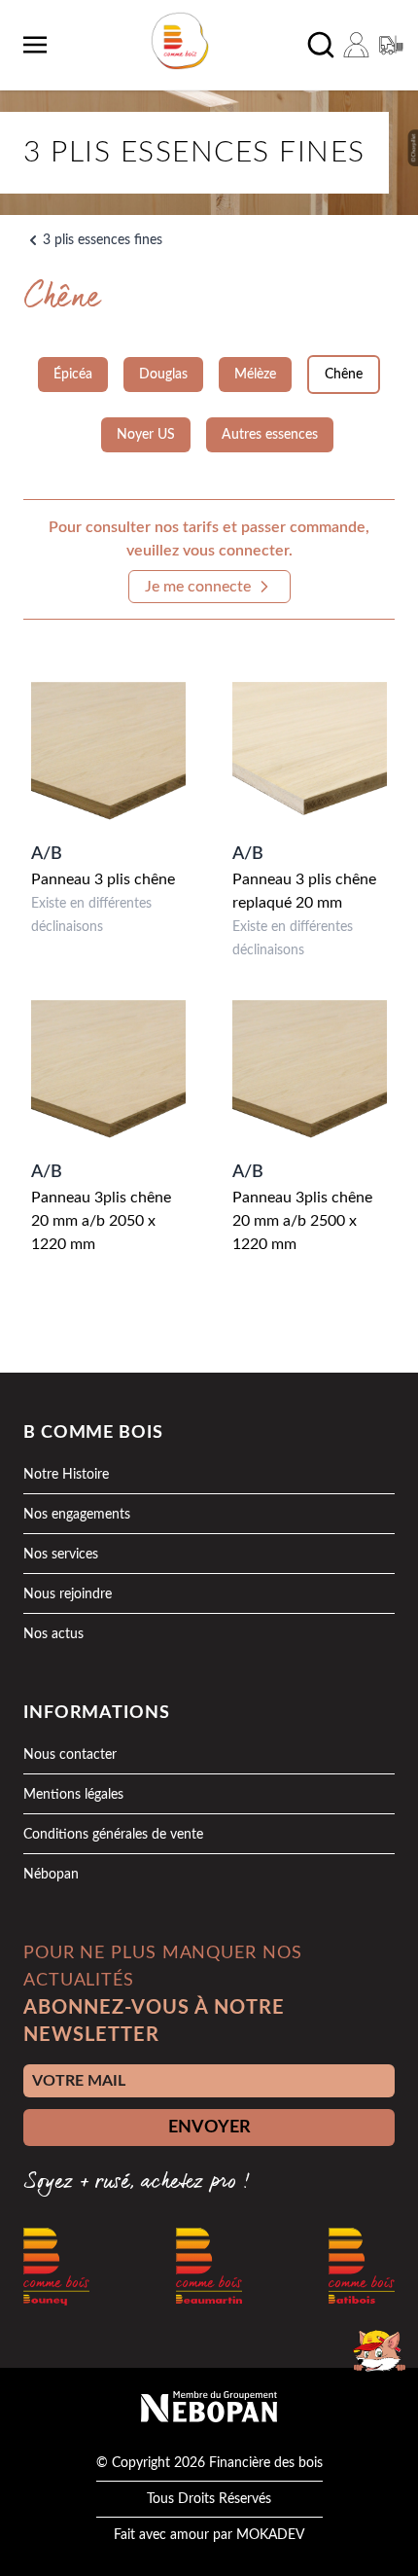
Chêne (344, 375)
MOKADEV (270, 2535)
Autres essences (270, 435)
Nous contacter (70, 1755)
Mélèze (255, 375)
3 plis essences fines (103, 240)
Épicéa (73, 375)
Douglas (163, 375)
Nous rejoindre (68, 1594)
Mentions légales (73, 1795)
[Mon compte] (356, 45)
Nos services (61, 1555)
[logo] (180, 41)
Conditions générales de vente (113, 1835)
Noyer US (146, 435)
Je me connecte (198, 587)
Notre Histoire (66, 1475)
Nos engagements (77, 1515)
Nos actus (53, 1634)
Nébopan (51, 1875)
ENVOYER (209, 2128)
